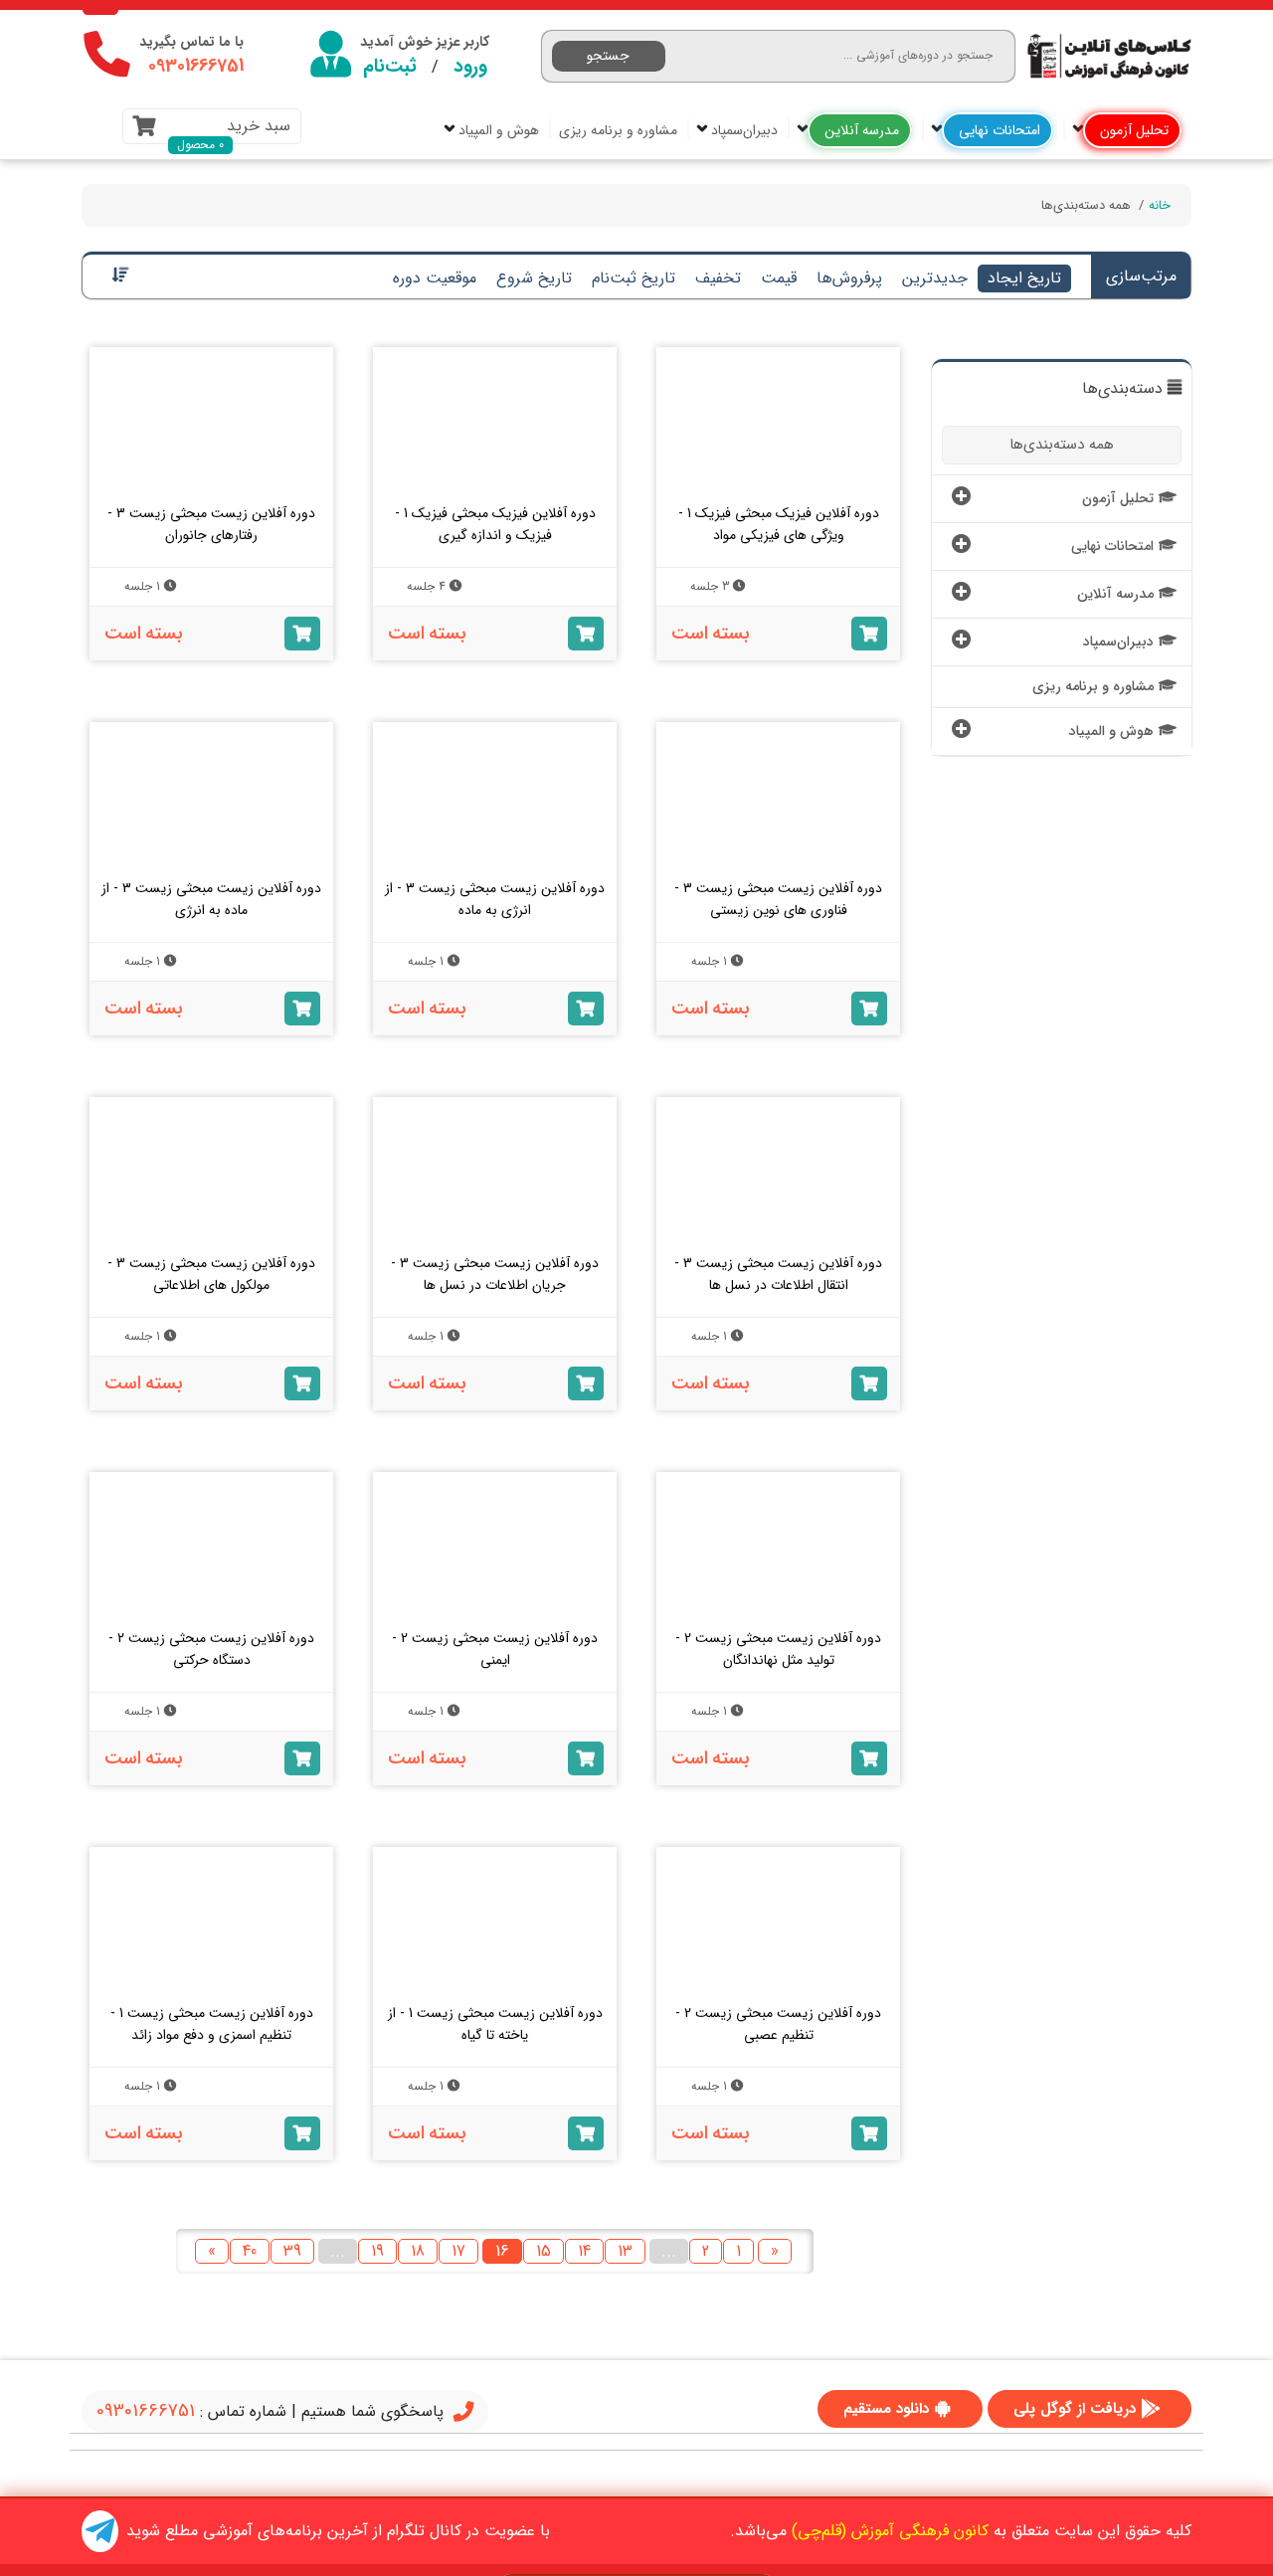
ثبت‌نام (390, 67)
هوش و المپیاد (497, 130)
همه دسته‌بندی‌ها (1062, 445)
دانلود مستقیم (886, 2409)
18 (418, 2251)
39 (292, 2251)
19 (377, 2251)
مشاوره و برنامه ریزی (618, 130)
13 (625, 2251)
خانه (1160, 205)
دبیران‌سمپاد (742, 130)
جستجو (608, 56)
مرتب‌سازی (1141, 276)
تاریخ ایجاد (1024, 278)
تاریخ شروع (534, 278)
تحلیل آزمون (1132, 130)
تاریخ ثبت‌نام (634, 278)
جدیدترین (935, 278)
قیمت (779, 278)
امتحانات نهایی (998, 130)
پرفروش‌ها (849, 278)
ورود (470, 67)
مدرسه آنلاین (860, 130)
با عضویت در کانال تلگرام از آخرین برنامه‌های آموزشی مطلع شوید (338, 2531)
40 (250, 2251)
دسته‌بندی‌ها (1122, 389)
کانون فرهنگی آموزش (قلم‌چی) (890, 2531)
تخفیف (718, 278)
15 (544, 2251)
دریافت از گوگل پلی (1075, 2409)
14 (584, 2251)
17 (458, 2251)
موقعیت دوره (435, 278)
